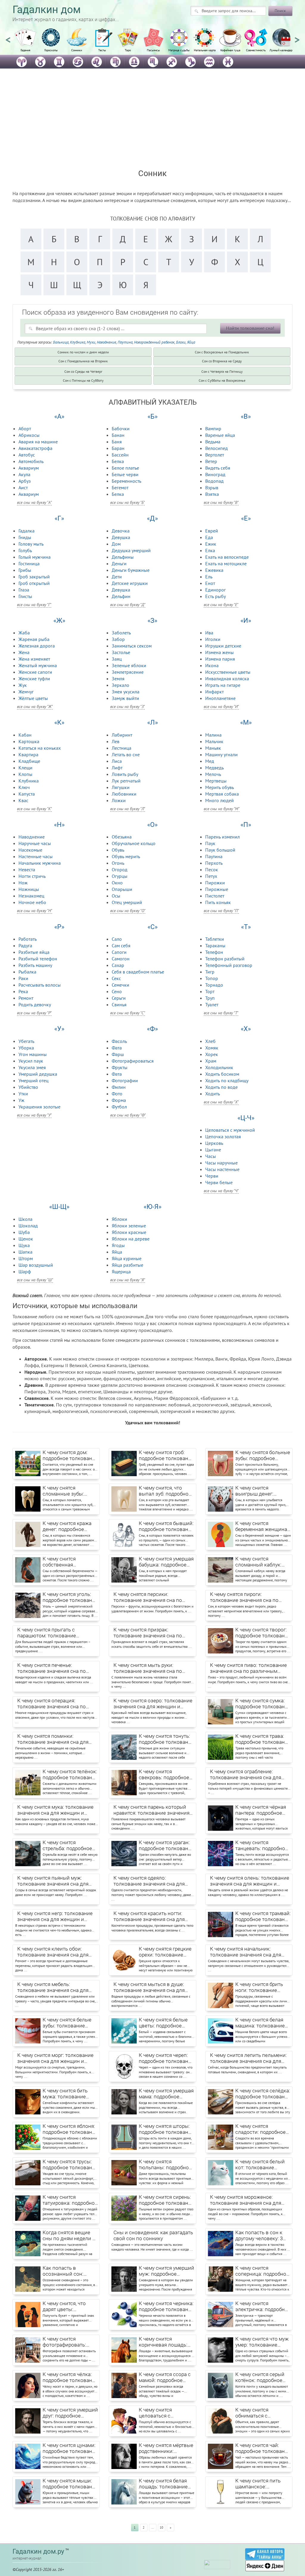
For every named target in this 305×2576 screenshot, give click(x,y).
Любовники (124, 794)
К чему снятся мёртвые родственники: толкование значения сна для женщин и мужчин (166, 2448)
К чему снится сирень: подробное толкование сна (166, 2200)
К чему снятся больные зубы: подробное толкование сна (263, 1456)
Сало (117, 939)
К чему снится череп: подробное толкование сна (166, 2058)
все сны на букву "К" (34, 809)
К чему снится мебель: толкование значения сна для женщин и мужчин (53, 1987)
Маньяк (213, 748)
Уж (21, 1100)
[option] (25, 43)
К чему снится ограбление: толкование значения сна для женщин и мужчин (246, 1775)
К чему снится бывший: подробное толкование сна (166, 1527)
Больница (61, 342)
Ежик (211, 544)
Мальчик (214, 741)
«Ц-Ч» (246, 1118)
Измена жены (220, 652)
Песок (212, 869)
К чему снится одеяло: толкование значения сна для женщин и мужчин (149, 1881)
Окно (117, 883)
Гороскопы (51, 50)
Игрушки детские (223, 646)
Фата (117, 1048)
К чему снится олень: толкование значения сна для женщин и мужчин (250, 1881)
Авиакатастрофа (35, 448)
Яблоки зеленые (129, 1226)
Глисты (25, 596)
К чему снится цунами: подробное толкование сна (70, 2448)
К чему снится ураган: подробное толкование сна (166, 1846)
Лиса (117, 761)
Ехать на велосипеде (227, 557)
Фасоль (119, 1041)
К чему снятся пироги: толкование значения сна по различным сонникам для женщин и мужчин (244, 1597)
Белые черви (125, 474)
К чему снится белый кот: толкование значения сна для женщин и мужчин (260, 2165)
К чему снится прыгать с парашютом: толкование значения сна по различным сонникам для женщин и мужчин (56, 1633)
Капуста (27, 794)
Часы (211, 1156)
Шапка (25, 1252)
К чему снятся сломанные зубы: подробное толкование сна (70, 1491)
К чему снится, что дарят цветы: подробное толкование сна (70, 2307)
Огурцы (120, 876)
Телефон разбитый (225, 959)
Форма (119, 1100)
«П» (246, 825)
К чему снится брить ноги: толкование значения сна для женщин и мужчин (259, 1987)
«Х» (246, 1029)
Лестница (122, 748)
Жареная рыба (34, 639)
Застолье (121, 652)
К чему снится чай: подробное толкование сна (263, 2448)
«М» (246, 722)
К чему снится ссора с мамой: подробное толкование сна (165, 2378)
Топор (212, 978)
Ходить (213, 1094)
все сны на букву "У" (34, 1115)
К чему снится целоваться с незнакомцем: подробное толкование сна (166, 2413)
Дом (116, 544)
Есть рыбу (215, 596)
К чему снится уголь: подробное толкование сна (70, 1597)
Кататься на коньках (40, 748)
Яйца (191, 342)
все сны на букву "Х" (221, 1102)
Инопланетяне (220, 698)
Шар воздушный (36, 1265)
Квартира (28, 754)
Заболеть (121, 633)
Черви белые (219, 1182)
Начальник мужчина (40, 863)
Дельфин (121, 596)
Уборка (26, 1048)
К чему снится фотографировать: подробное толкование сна (70, 2342)
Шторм (26, 1258)
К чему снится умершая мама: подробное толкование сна (166, 2094)
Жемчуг (26, 692)
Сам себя (121, 945)
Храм (211, 1061)
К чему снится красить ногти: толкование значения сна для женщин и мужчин (149, 1917)
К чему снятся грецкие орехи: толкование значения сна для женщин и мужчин (165, 1952)
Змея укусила (126, 692)
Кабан (25, 735)
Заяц (117, 659)
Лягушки (121, 787)
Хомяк (212, 1048)
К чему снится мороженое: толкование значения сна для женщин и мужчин (246, 2200)
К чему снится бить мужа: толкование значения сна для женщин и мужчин (65, 2094)
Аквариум (29, 468)
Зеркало (120, 685)
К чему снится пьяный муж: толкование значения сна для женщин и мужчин (53, 1881)
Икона (212, 665)
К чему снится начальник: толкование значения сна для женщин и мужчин (246, 1952)
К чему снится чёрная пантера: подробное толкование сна (261, 1810)
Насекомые (30, 850)
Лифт (117, 768)
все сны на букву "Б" (127, 502)
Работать (28, 939)
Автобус (27, 455)
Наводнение (106, 342)
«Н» (59, 825)
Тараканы (215, 945)
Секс (116, 978)
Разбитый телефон (38, 959)
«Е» (246, 518)
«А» (59, 416)
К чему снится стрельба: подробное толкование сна (67, 1846)
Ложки (119, 800)
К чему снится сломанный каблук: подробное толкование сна (263, 1562)
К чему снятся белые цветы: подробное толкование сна (163, 2023)
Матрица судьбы (179, 50)
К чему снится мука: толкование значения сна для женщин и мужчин (55, 1810)
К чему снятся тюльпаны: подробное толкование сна (165, 2165)
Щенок (26, 1239)
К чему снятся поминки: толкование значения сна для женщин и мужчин (53, 1739)
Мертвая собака (222, 794)
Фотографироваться (133, 1061)
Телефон (214, 952)
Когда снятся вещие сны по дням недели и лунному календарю (69, 2236)
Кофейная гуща (230, 50)
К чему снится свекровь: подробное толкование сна (164, 1775)
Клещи (25, 768)
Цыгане (213, 1150)
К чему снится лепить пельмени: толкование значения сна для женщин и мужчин (248, 2058)
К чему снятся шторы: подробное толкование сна (166, 2129)
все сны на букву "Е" (221, 605)
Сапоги (119, 952)
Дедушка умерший (131, 550)
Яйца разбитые (127, 1265)
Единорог (215, 590)
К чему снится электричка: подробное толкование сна (263, 2307)
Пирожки (215, 883)
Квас (23, 800)
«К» (59, 722)
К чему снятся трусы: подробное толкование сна (70, 2165)
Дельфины (123, 557)
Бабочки (121, 428)
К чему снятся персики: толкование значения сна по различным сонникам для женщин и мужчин (148, 1597)
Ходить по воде (221, 1087)
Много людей (220, 800)
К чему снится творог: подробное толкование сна (263, 1633)
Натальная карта (205, 50)
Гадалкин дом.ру (38, 2551)
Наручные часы (35, 843)
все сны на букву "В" (221, 502)
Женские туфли (34, 678)
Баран (118, 448)
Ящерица (121, 1271)
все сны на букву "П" (221, 911)
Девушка (121, 537)
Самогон (121, 959)
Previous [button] (8, 37)
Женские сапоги (35, 672)
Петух (211, 876)
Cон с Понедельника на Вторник (83, 361)
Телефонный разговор (229, 965)
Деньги (119, 563)
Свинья (119, 1004)
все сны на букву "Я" (128, 1280)
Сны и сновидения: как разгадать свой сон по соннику (153, 2235)
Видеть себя (218, 468)
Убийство (28, 1087)
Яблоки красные (129, 1232)
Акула (24, 474)
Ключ (24, 787)
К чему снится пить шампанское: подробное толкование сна (263, 2484)
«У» (59, 1029)
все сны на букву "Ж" (35, 707)
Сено (117, 991)
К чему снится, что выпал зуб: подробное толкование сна (165, 1491)
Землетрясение (128, 672)
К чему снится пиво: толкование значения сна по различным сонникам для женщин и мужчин (249, 1668)
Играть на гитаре (223, 685)
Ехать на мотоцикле (226, 563)
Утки (23, 1094)
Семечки (120, 985)
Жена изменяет (34, 659)
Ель (209, 577)
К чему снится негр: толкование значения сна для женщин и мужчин (55, 1917)
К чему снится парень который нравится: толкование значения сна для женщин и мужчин (151, 1810)
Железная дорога (37, 646)
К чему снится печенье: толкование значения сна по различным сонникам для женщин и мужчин (52, 1668)
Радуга (25, 945)
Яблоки (119, 1219)
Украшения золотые (39, 1107)
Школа (25, 1219)
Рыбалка (27, 972)
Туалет (212, 1004)
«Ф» (152, 1029)
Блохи (181, 342)
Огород (120, 869)
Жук (23, 685)
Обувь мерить (126, 856)
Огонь (118, 863)
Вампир (213, 428)
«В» (246, 416)
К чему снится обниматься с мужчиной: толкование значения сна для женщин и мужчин (263, 2413)
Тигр (210, 972)
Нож (23, 883)
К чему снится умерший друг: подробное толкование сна (70, 2413)
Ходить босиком (222, 1074)
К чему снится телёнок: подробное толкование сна (70, 1775)
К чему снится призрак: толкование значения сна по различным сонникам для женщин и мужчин (148, 1633)
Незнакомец (31, 896)
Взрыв (212, 487)
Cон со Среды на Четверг (83, 371)
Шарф (25, 1271)
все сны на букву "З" (127, 707)
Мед (210, 761)
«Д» (152, 518)
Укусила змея (32, 1067)
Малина (213, 735)
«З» (152, 621)
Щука (24, 1245)
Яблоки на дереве (131, 1239)
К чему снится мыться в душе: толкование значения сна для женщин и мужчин (149, 1987)
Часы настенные (222, 1169)
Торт (210, 991)
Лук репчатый (126, 781)
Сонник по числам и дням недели (83, 352)
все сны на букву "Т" (221, 1013)
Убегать (26, 1041)
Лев (116, 741)
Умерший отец (34, 1080)
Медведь (214, 768)
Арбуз (25, 481)
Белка (118, 461)
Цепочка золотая (223, 1136)
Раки (23, 978)
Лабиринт (122, 735)
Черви (212, 1176)
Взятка (212, 494)
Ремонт (26, 998)
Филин (119, 1087)
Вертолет (215, 455)
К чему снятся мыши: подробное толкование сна (70, 2484)
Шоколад (28, 1226)
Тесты (102, 50)
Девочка (121, 531)
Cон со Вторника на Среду (222, 361)
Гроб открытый (34, 583)
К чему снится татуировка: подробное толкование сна (70, 2200)
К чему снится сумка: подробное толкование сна (263, 1704)
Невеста (27, 869)
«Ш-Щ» (59, 1207)
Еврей (212, 531)
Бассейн (120, 455)
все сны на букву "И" (221, 707)
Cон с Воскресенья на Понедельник (222, 352)
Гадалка (27, 531)
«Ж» (59, 621)
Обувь (118, 850)
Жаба (24, 633)
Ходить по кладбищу (227, 1080)
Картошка (29, 741)
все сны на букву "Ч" (221, 1191)
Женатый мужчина (38, 665)
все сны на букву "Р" (34, 1013)
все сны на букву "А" (34, 502)
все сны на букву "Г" (34, 605)
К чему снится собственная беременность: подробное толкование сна (70, 1562)
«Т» (246, 927)
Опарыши (122, 889)
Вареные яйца (220, 435)
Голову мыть (31, 544)
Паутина (125, 342)
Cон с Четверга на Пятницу (222, 371)
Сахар (118, 965)
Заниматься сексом (132, 646)
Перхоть (214, 863)
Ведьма (213, 442)
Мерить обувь (220, 787)
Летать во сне (126, 754)
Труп (210, 998)
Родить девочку (35, 1004)
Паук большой (220, 850)
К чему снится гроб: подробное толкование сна (166, 1456)
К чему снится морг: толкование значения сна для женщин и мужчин (55, 2058)
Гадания (25, 50)
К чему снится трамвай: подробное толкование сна (263, 1917)
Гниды (25, 537)
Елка (210, 550)
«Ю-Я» (152, 1207)
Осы (116, 896)
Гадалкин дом (47, 10)
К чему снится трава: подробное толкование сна (263, 1739)
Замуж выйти (125, 698)
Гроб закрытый (34, 577)
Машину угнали (221, 754)
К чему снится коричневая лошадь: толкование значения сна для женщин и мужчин (165, 2342)
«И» (246, 621)
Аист (23, 487)
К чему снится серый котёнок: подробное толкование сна (260, 2378)
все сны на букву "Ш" (35, 1280)
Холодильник (219, 1067)
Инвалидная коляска (227, 678)
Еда (209, 537)
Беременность (126, 481)
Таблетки (215, 939)
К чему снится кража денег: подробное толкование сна (67, 1527)
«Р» (59, 927)
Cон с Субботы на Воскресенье (222, 380)
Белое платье (125, 468)
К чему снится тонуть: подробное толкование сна (166, 1739)
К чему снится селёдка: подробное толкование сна (263, 2094)
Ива (209, 633)
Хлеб (210, 1041)
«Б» (152, 416)
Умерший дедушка (38, 1074)
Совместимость (256, 50)
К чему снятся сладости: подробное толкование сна (260, 2129)
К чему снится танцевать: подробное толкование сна (262, 1846)
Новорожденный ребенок (154, 342)
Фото (117, 1094)
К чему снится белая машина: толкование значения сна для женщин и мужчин (260, 2023)
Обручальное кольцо (134, 843)
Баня (117, 442)
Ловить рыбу (125, 774)
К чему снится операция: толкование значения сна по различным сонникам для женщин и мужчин (52, 1704)
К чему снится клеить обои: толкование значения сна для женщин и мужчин (53, 1952)
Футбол (119, 1107)
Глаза (24, 590)
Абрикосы (29, 435)
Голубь (25, 550)
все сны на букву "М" (222, 809)
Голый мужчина (35, 557)
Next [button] (297, 37)
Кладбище (29, 761)
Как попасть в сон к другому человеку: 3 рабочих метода (259, 2236)
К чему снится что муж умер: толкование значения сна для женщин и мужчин (262, 2342)
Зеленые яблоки (129, 665)
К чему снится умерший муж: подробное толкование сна (166, 2271)
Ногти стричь (32, 876)
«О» (152, 825)
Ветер (211, 461)
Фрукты (120, 1067)
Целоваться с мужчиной (230, 1130)
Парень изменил (222, 837)
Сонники (77, 50)
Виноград (215, 474)
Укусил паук (31, 1061)
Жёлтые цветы (33, 698)
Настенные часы (36, 856)
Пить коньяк (218, 902)
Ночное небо (32, 902)
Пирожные (217, 889)
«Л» (152, 722)
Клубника (78, 342)
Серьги (119, 998)
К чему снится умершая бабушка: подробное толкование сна (166, 1562)
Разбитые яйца (34, 952)
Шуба (24, 1232)
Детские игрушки (130, 583)
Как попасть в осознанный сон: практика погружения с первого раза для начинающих (70, 2271)
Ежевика (214, 570)
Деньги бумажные (131, 570)
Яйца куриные (127, 1258)
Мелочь (213, 774)
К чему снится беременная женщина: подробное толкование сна (263, 1527)
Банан (118, 435)
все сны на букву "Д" (128, 605)
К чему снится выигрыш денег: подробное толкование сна (263, 1491)
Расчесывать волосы (40, 985)
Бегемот (120, 487)
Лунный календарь (282, 50)
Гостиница (29, 563)
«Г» (59, 518)
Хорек (212, 1054)
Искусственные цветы (228, 672)
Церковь (214, 1143)
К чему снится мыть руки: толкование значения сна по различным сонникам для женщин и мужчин (148, 1668)
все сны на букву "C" (128, 1013)
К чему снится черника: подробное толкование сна (166, 2307)
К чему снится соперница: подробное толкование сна (262, 2271)
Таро (128, 50)
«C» (152, 927)
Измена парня (220, 659)
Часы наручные (221, 1163)
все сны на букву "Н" (35, 911)
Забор (118, 639)
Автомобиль (31, 461)
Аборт (25, 428)
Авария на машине (38, 442)
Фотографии (125, 1080)
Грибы (25, 570)
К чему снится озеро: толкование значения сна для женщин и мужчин (153, 1704)
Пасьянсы (153, 50)
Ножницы (29, 889)
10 (161, 2527)
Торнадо (214, 985)
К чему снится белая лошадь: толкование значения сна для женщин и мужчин (163, 2484)
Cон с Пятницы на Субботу (83, 380)
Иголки (213, 639)
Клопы (25, 774)
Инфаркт (214, 692)
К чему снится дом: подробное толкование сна (70, 1456)
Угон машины (33, 1054)
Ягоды (118, 1245)
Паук (210, 843)
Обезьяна (122, 837)
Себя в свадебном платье (138, 972)
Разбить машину (35, 965)
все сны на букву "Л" (128, 809)
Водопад (214, 481)
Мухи (91, 342)
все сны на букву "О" (128, 911)
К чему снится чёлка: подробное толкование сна (70, 2378)
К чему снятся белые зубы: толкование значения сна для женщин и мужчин (67, 2023)
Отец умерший (127, 902)
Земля (118, 678)
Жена (24, 652)
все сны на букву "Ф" (128, 1115)
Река (23, 991)
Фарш (118, 1054)
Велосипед (217, 448)
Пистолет (215, 896)
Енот (210, 583)
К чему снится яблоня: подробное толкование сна (70, 2129)
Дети (117, 577)
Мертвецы (216, 781)
